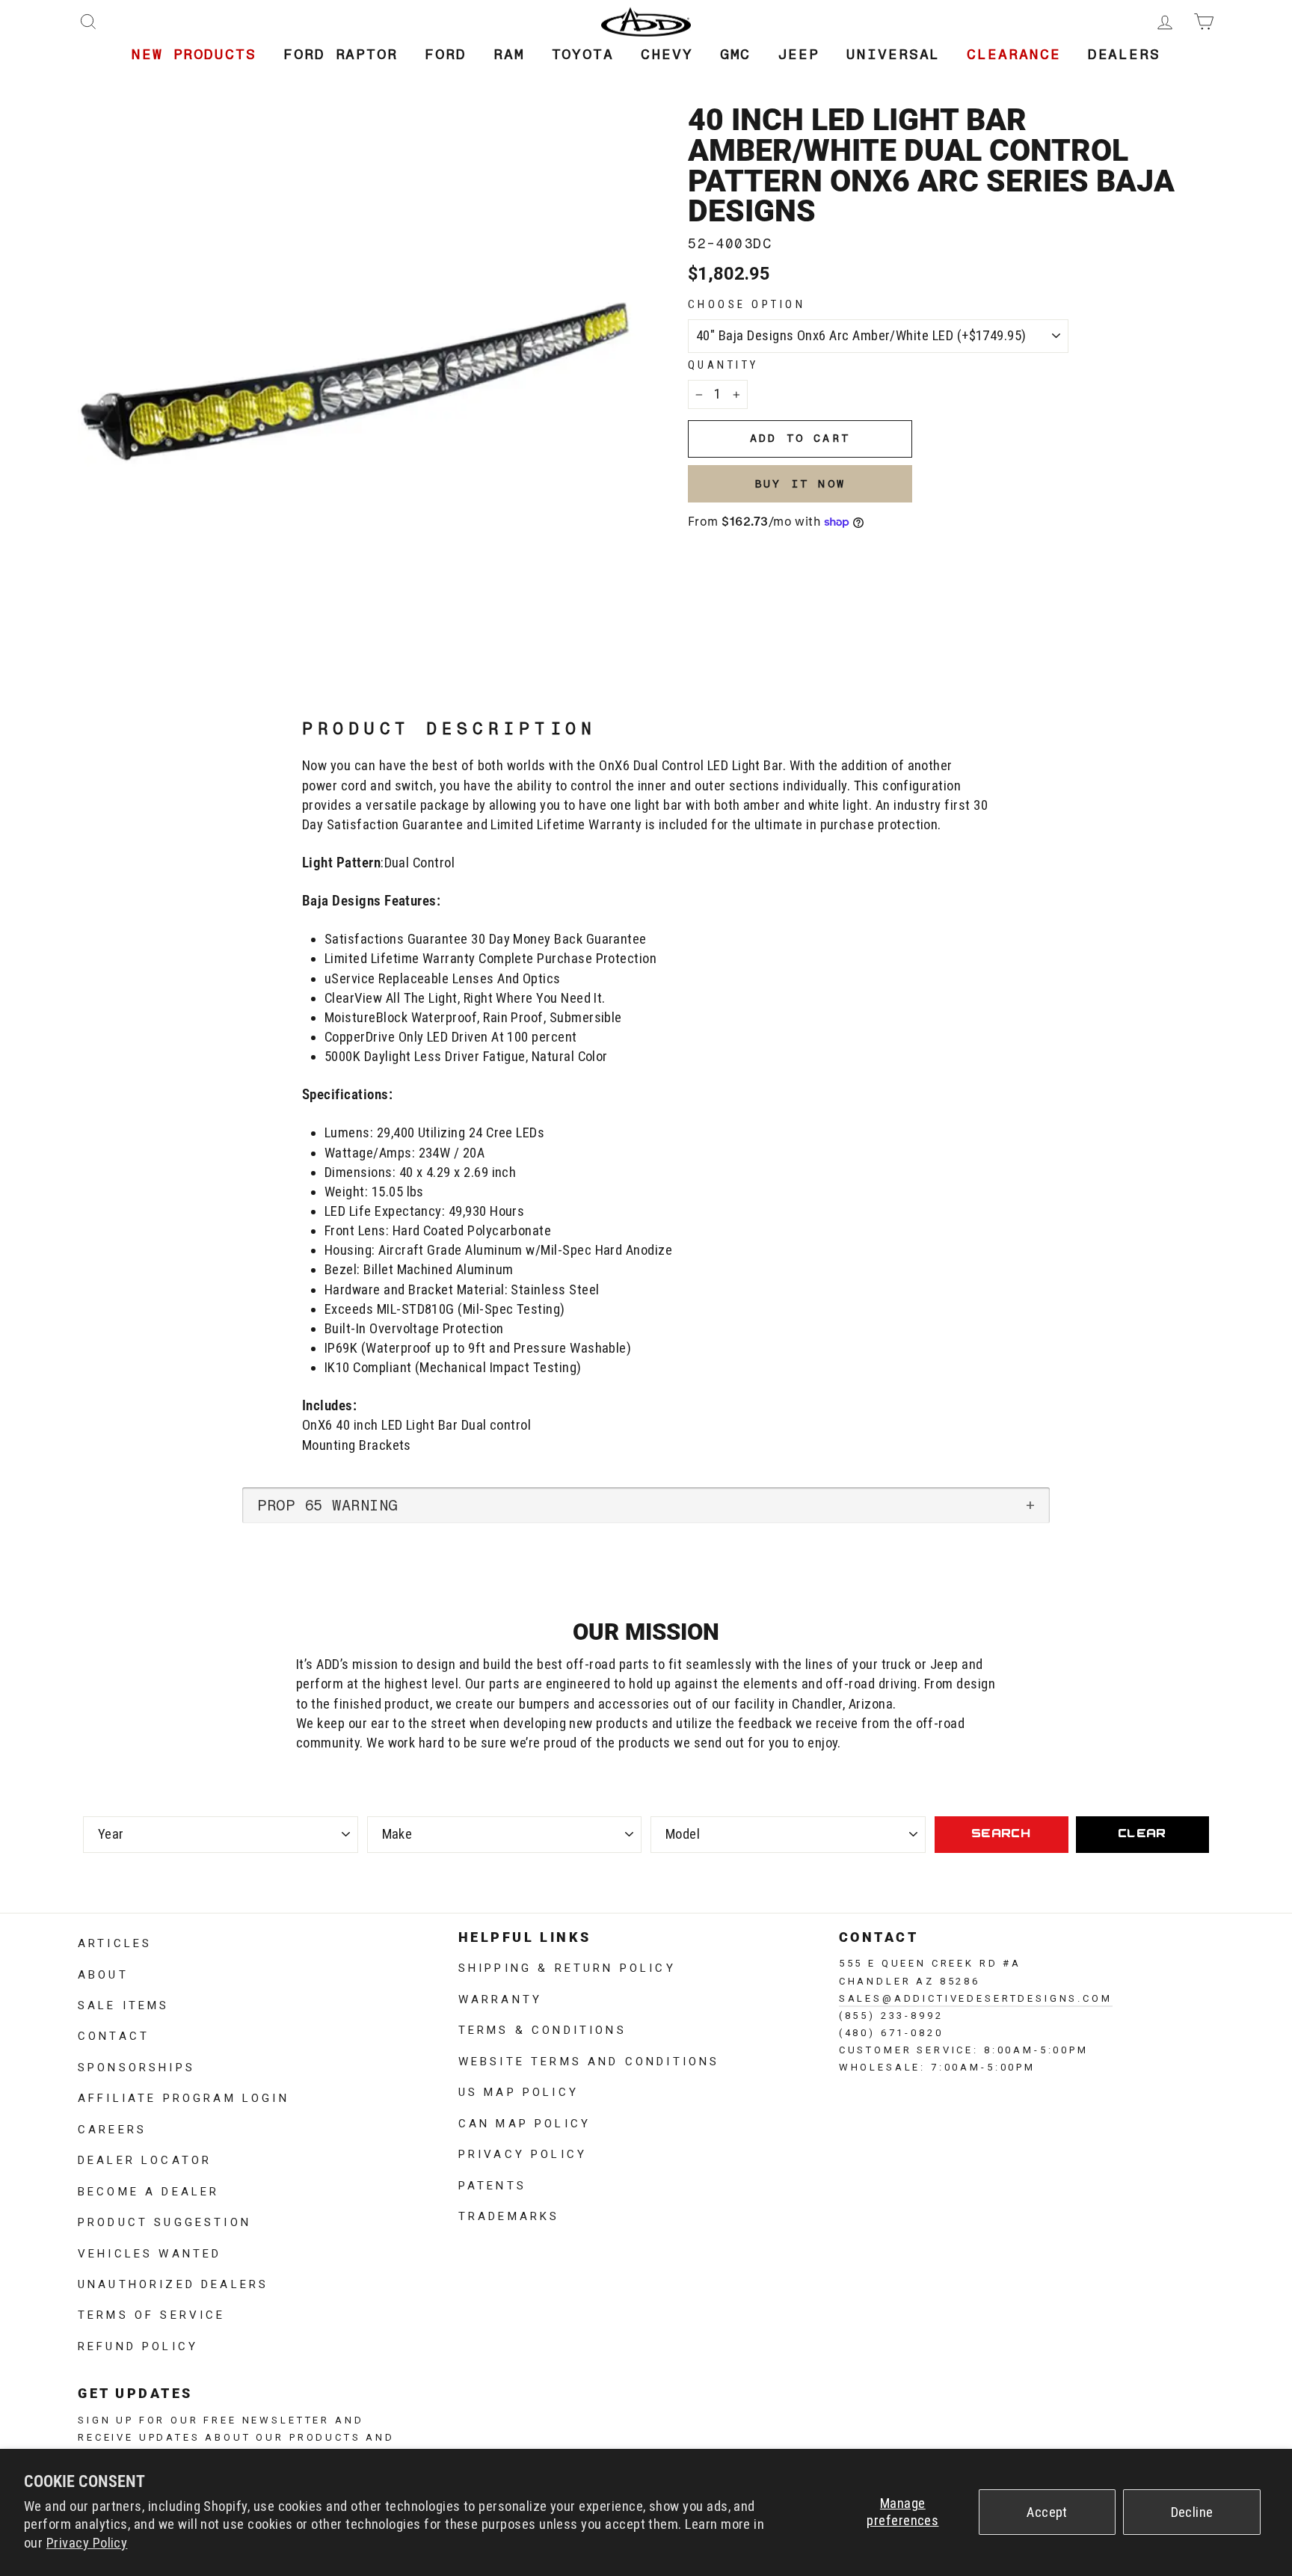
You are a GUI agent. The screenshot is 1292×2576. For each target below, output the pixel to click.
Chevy (667, 54)
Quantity (723, 365)
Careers (112, 2128)
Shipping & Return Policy (567, 1967)
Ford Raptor (341, 54)
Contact (114, 2035)
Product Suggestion (164, 2221)
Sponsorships (136, 2066)
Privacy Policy (87, 2543)
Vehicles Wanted (150, 2252)
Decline (1192, 2512)
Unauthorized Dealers (173, 2283)
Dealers (1124, 54)
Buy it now (800, 484)
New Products (194, 54)
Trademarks (509, 2215)
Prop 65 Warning (327, 1505)
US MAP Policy (519, 2091)
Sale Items (124, 2004)
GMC (736, 54)
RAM (509, 54)
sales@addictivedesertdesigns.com (976, 1997)
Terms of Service (152, 2314)
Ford (446, 54)
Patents (492, 2184)
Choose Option (747, 304)
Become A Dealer (148, 2190)
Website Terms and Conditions (589, 2060)
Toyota (583, 54)
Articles (115, 1942)
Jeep (799, 54)
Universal (893, 54)
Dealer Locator (145, 2159)
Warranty (500, 1998)
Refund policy (138, 2345)
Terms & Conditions (542, 2029)
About (103, 1973)
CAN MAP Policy (525, 2122)
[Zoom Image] (358, 385)
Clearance (1013, 54)
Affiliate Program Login (184, 2097)
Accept (1047, 2512)
